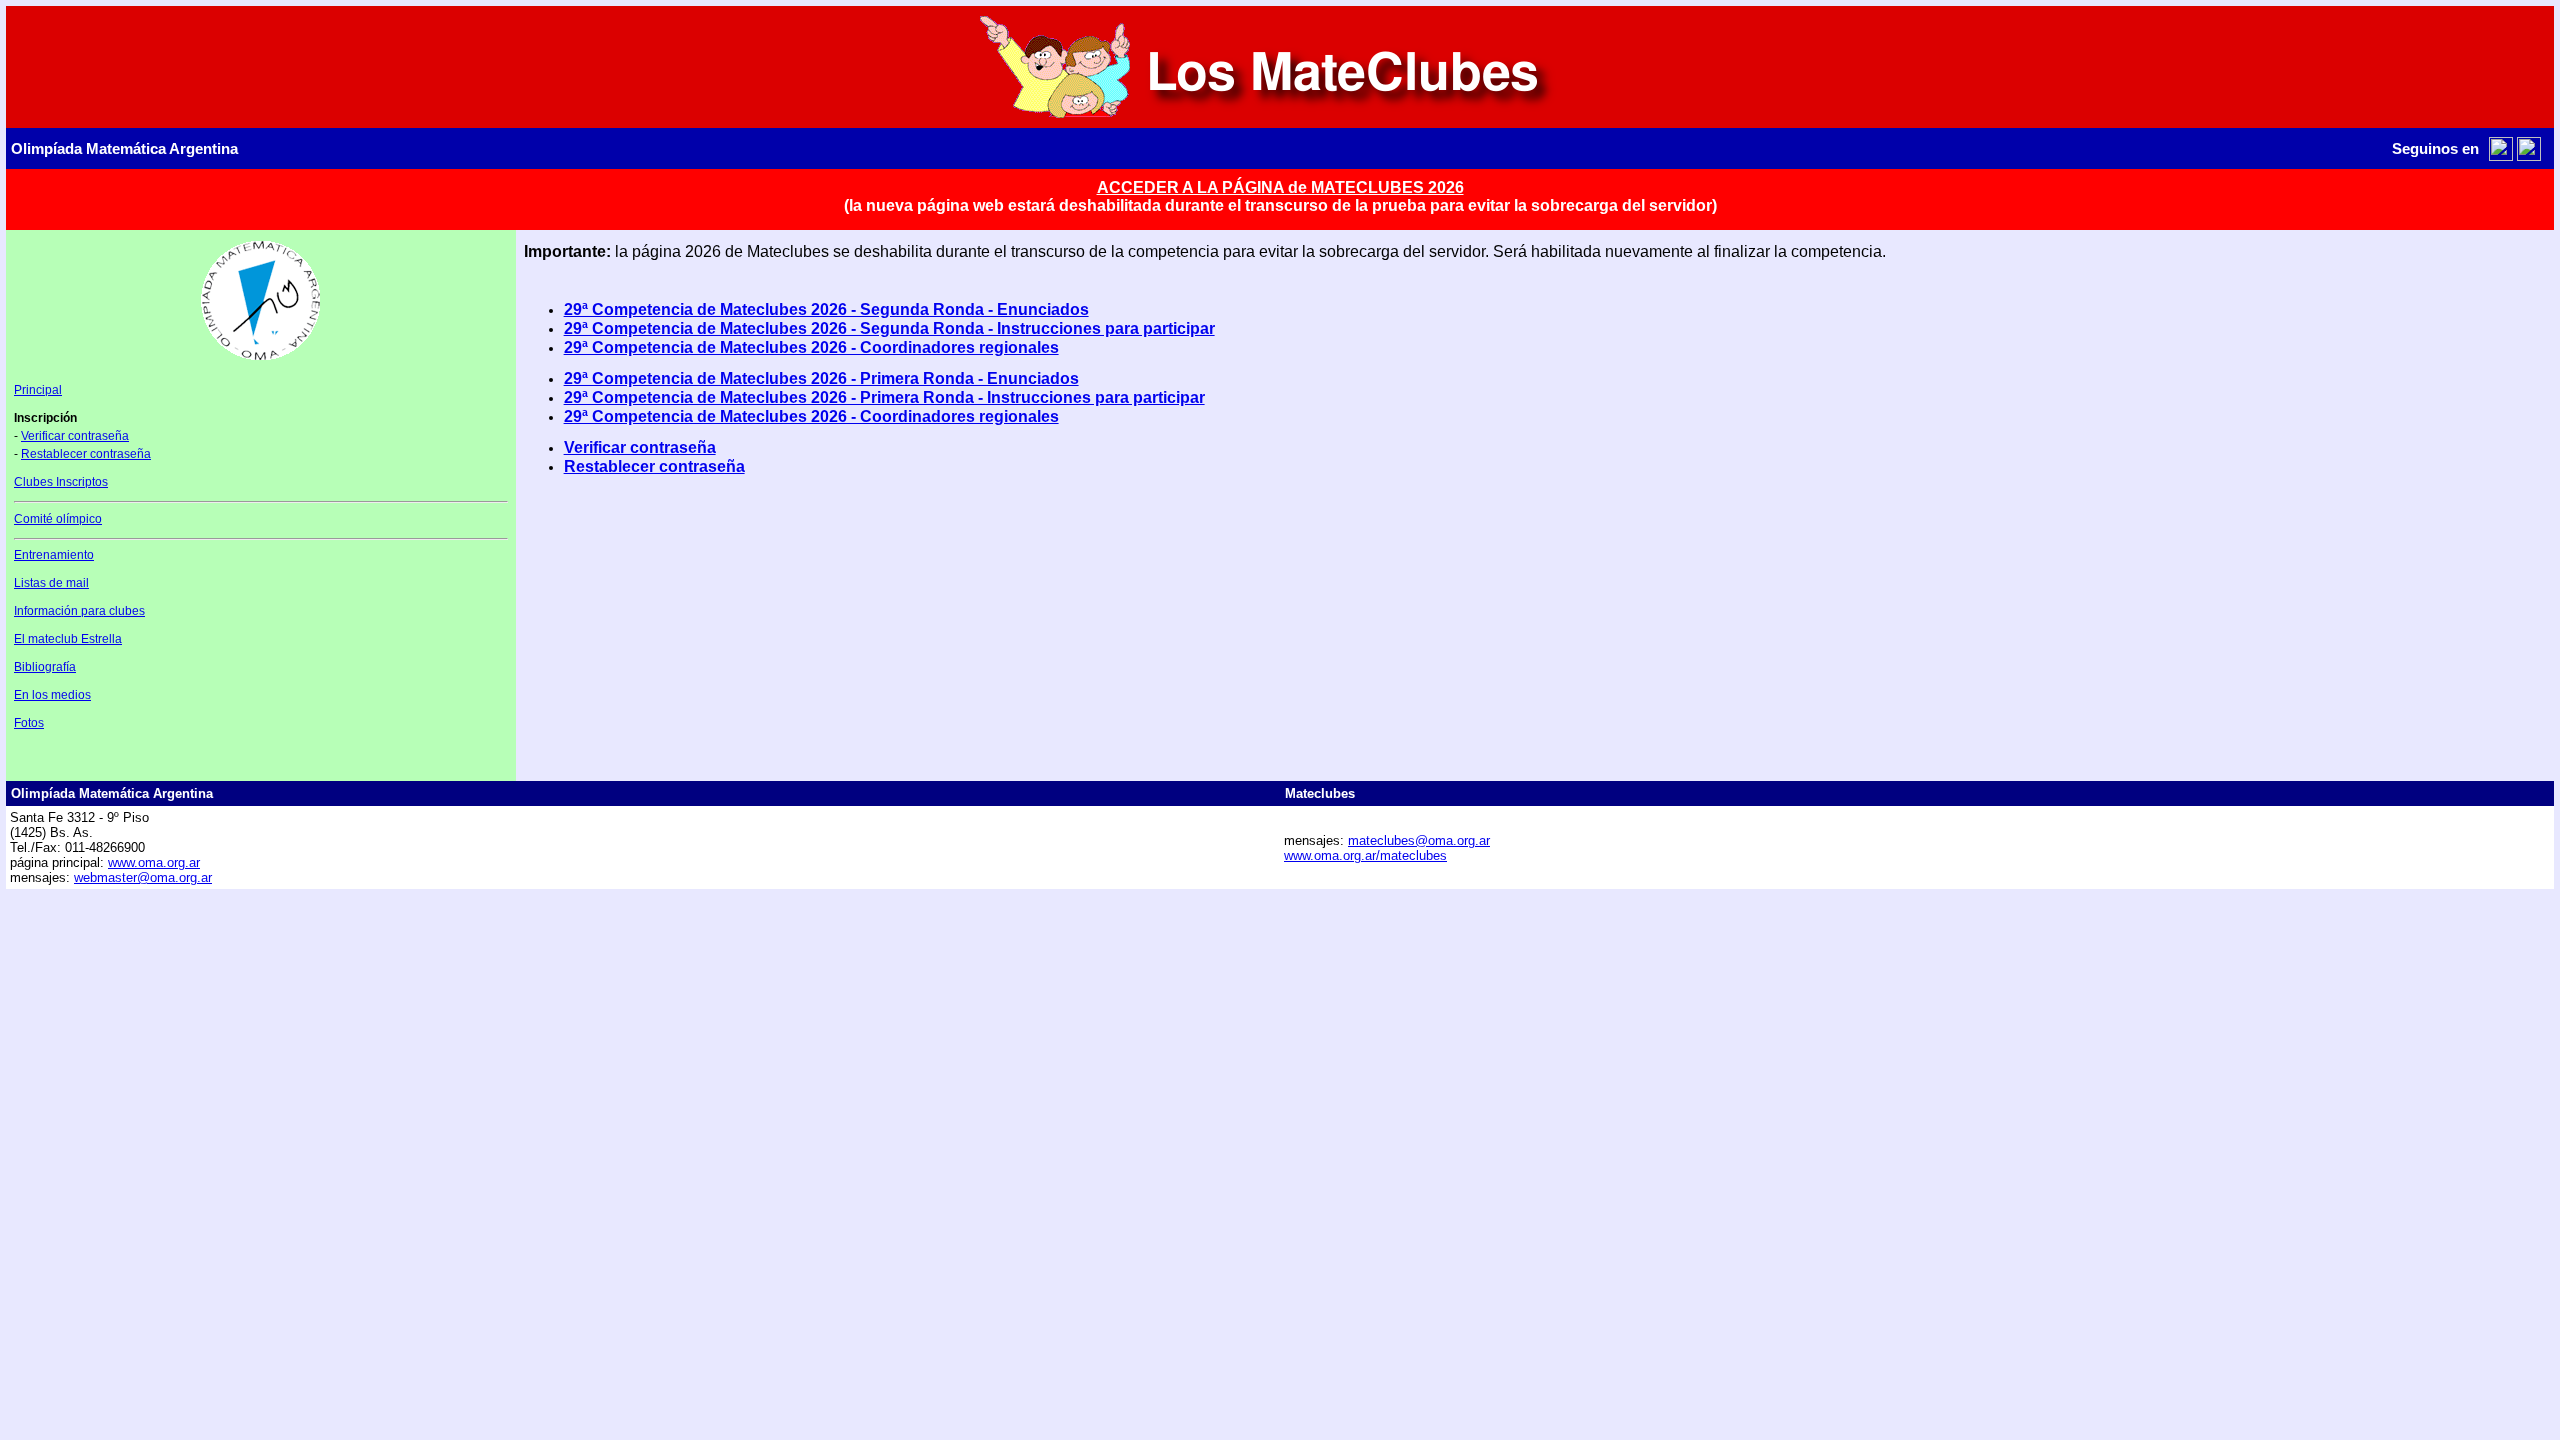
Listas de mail (51, 583)
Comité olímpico (58, 519)
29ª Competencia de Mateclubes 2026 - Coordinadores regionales (811, 347)
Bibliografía (45, 667)
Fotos (29, 723)
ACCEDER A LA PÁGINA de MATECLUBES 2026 (1280, 187)
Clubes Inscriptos (61, 482)
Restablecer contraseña (86, 454)
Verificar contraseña (75, 436)
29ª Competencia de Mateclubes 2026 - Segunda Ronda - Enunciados (826, 309)
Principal (38, 390)
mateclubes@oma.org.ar (1419, 840)
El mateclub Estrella (68, 639)
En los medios (52, 695)
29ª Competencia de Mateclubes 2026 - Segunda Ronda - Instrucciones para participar (889, 328)
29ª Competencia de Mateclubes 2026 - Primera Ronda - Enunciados (821, 378)
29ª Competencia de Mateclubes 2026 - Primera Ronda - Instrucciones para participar (884, 397)
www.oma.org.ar (154, 862)
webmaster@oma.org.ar (143, 877)
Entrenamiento (54, 555)
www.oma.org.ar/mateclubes (1365, 855)
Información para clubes (79, 611)
